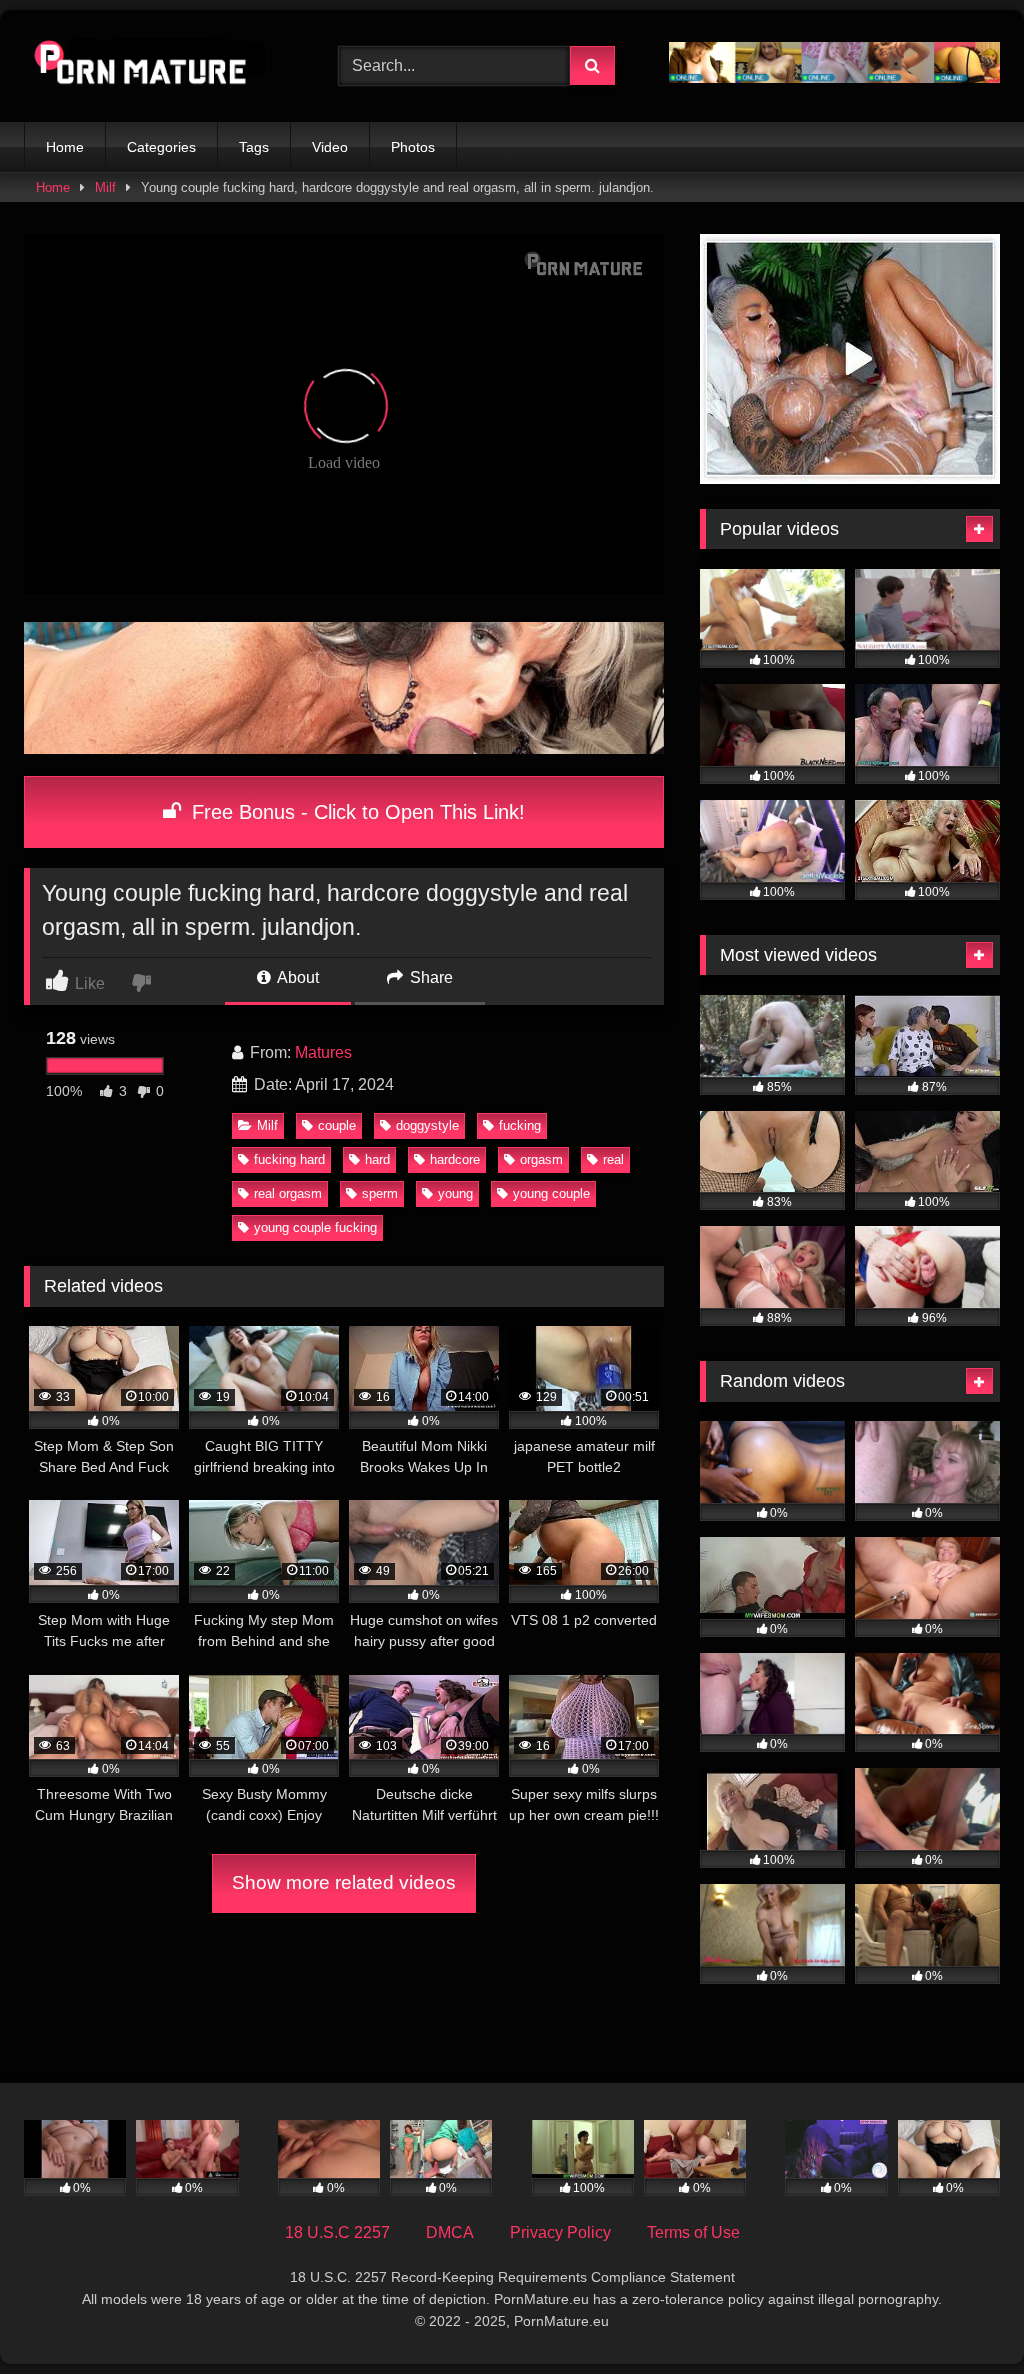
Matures (323, 1052)
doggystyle (427, 1125)
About (296, 977)
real (613, 1159)
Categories (161, 147)
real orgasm (288, 1193)
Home (65, 147)
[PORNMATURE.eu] (158, 65)
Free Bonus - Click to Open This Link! (355, 812)
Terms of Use (693, 2232)
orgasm (541, 1159)
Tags (254, 147)
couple (337, 1125)
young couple (551, 1193)
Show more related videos (344, 1882)
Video (330, 147)
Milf (105, 187)
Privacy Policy (560, 2232)
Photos (413, 147)
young (455, 1193)
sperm (380, 1193)
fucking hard (289, 1159)
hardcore (455, 1159)
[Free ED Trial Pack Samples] (850, 478)
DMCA (450, 2232)
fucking (520, 1125)
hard (377, 1159)
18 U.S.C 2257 (337, 2232)
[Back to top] (962, 2314)
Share (429, 977)
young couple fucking (315, 1227)
